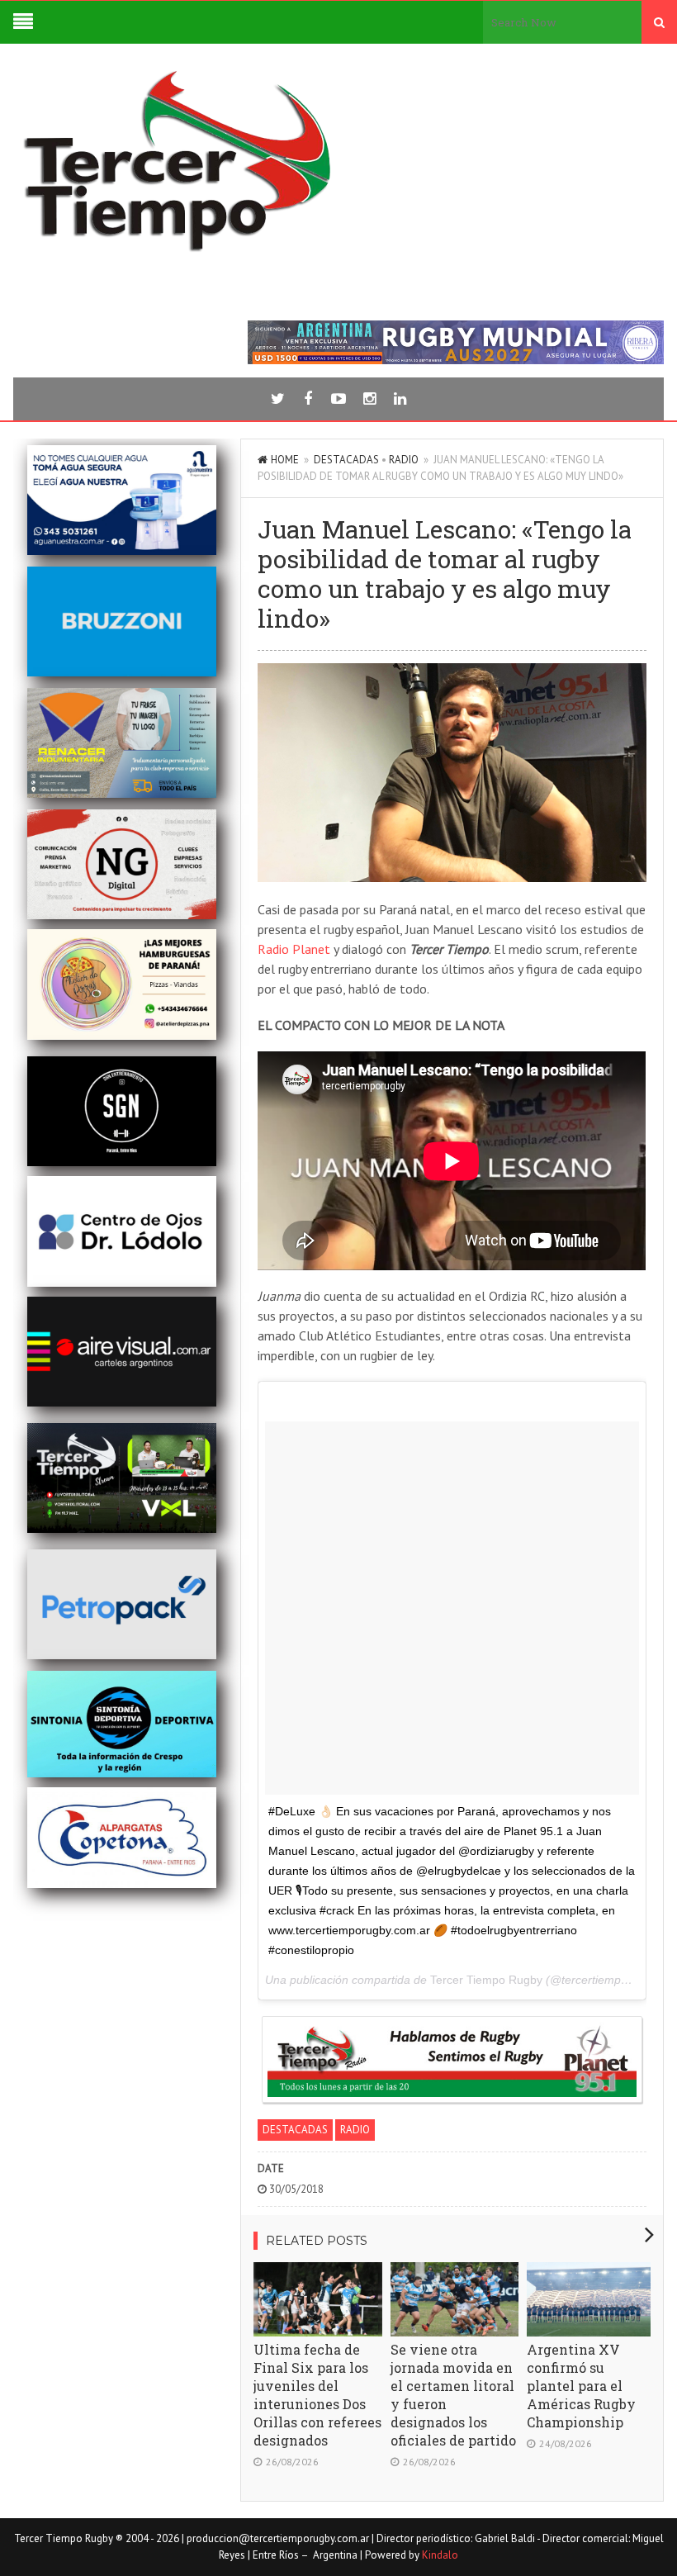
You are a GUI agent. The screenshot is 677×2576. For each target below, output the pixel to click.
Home (285, 460)
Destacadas (346, 460)
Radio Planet (294, 949)
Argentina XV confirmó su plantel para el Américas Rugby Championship (581, 2386)
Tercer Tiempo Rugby (486, 1980)
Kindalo (440, 2555)
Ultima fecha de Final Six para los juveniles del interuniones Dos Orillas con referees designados (317, 2395)
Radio (404, 460)
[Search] (659, 22)
